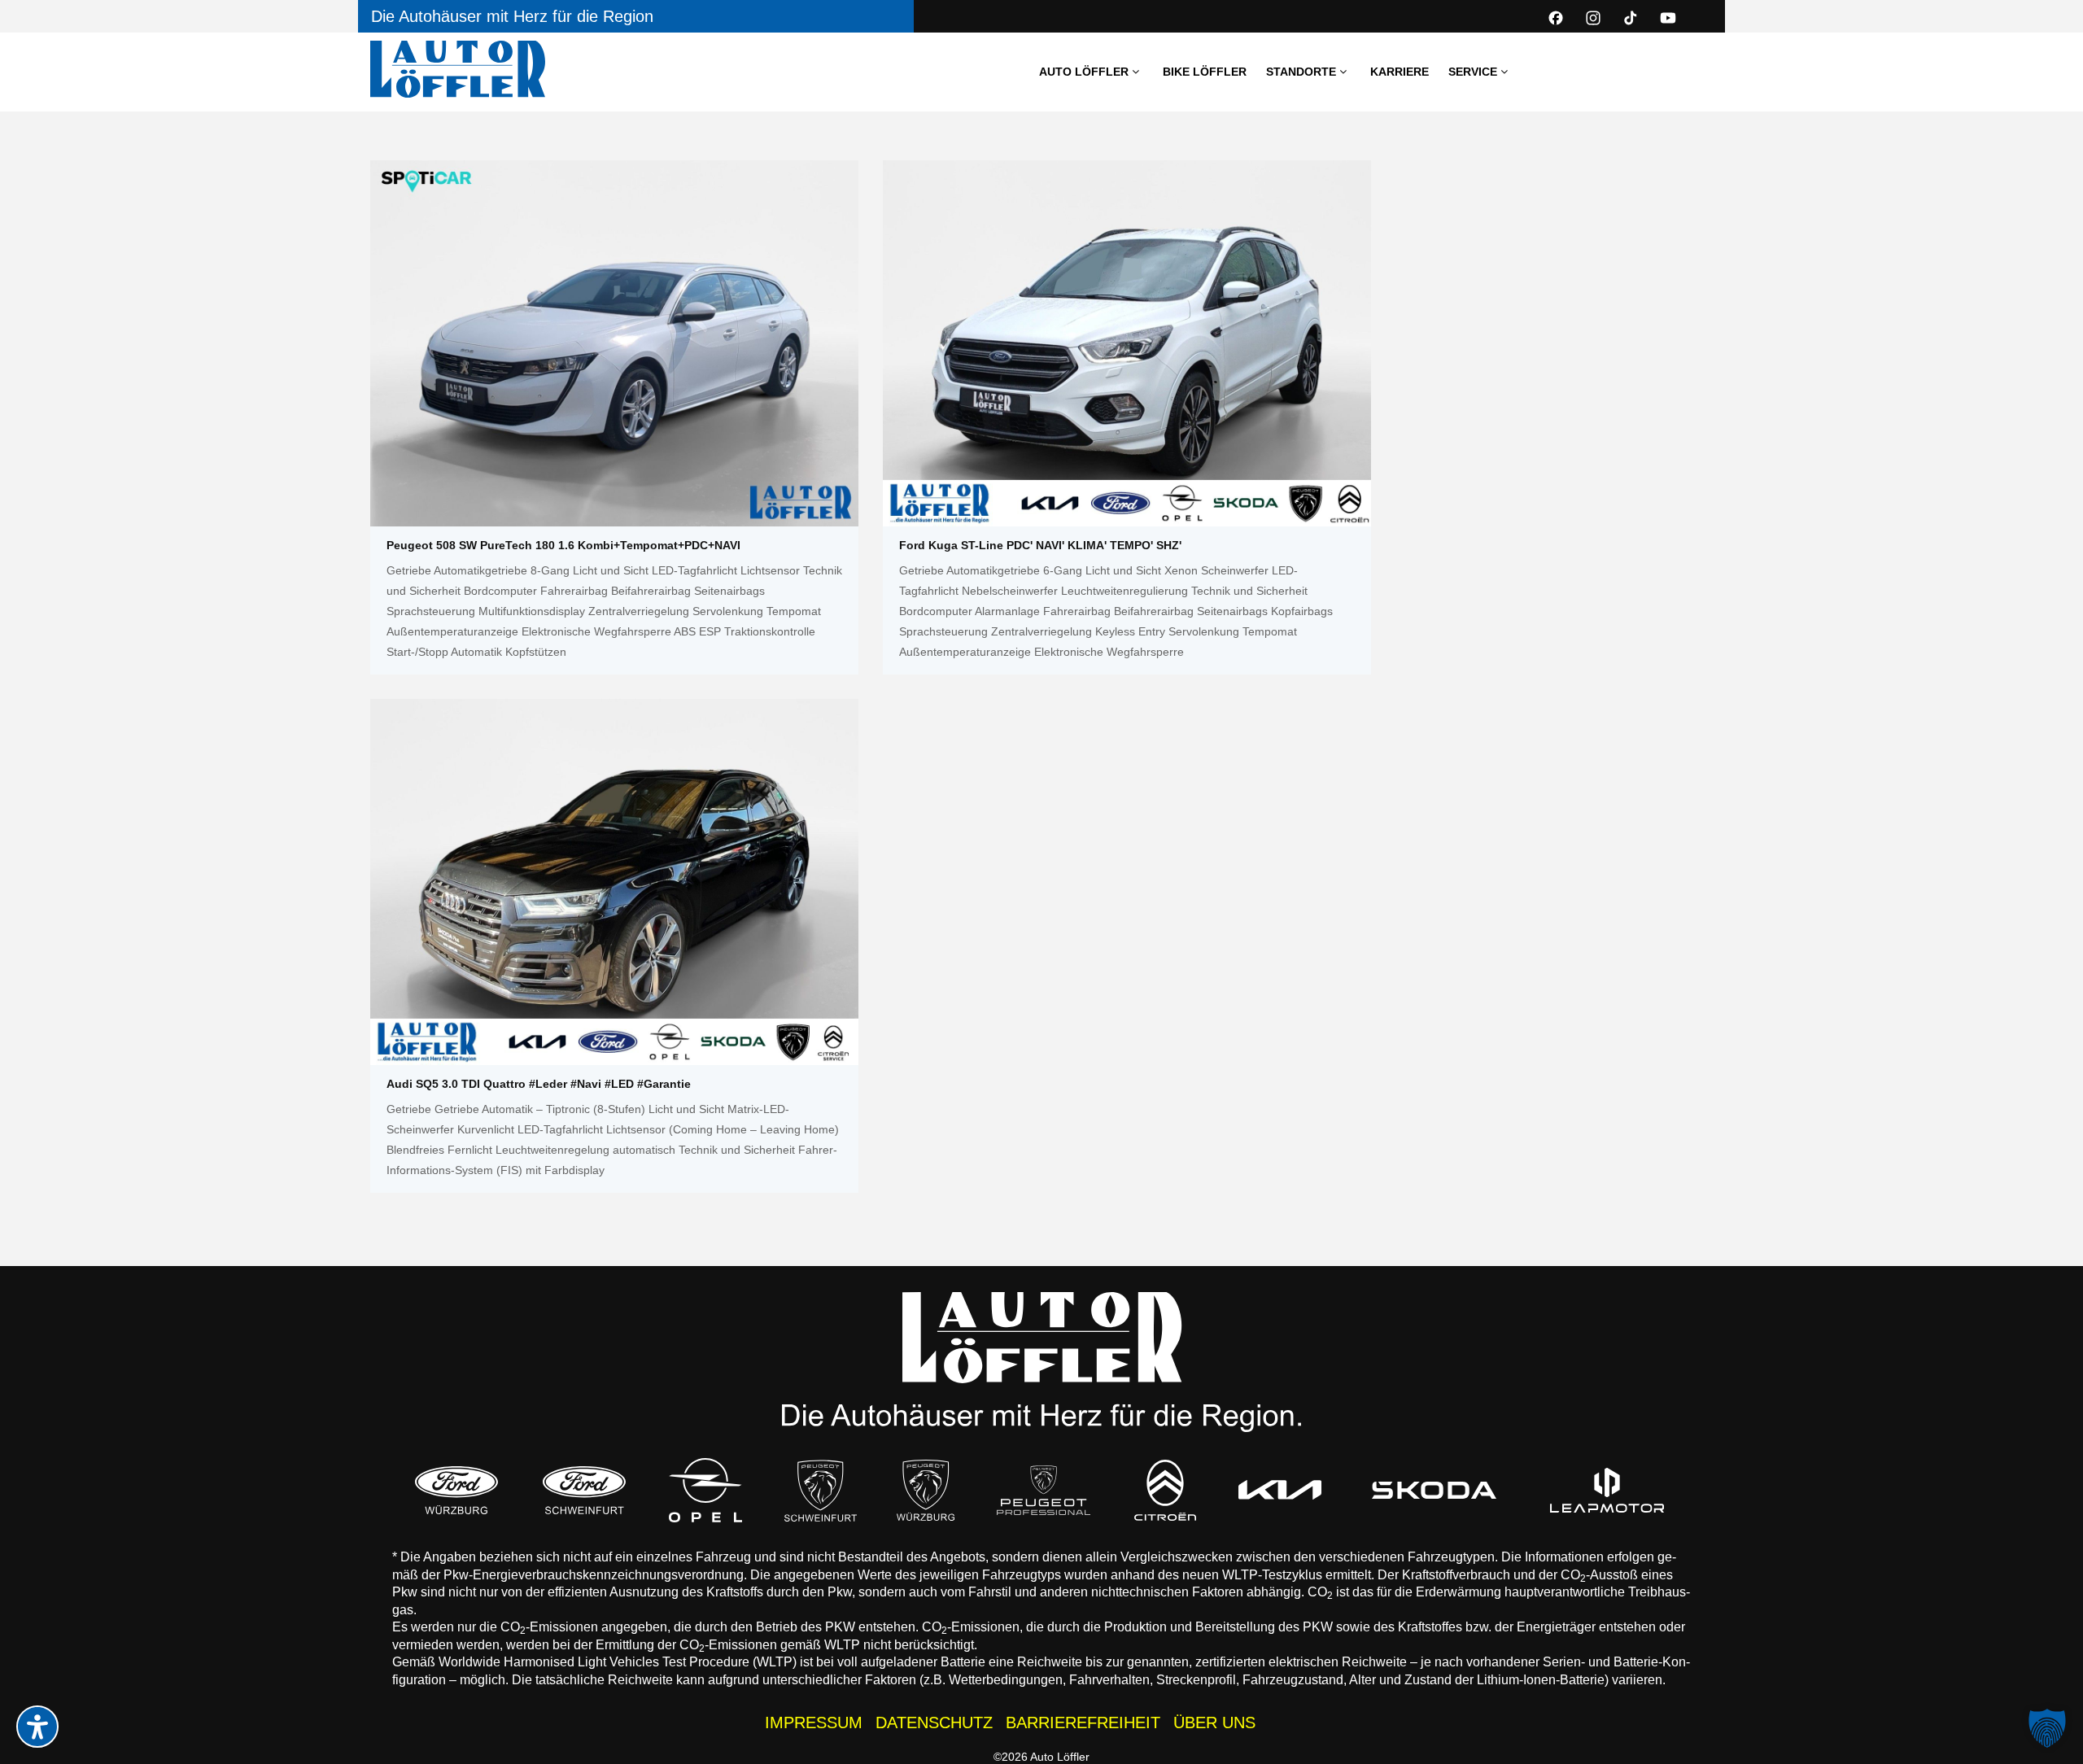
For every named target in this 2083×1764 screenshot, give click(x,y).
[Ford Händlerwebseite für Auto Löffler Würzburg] (456, 1490)
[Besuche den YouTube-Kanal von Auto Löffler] (1668, 18)
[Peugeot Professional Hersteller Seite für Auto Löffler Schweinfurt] (1044, 1490)
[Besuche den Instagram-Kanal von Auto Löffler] (1593, 18)
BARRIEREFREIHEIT (1083, 1723)
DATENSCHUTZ (934, 1723)
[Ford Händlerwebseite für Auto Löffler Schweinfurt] (584, 1490)
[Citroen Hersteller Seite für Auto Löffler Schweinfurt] (1165, 1490)
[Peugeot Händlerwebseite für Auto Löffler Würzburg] (926, 1490)
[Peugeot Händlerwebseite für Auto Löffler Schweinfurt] (821, 1490)
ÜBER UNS (1214, 1723)
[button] (2047, 1728)
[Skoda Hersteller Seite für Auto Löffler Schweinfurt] (1434, 1490)
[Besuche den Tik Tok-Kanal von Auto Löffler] (1631, 18)
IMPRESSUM (814, 1723)
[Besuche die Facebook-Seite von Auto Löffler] (1556, 18)
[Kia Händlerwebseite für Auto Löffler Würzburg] (1280, 1490)
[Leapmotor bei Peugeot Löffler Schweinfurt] (1608, 1490)
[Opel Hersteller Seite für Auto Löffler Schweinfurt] (705, 1490)
